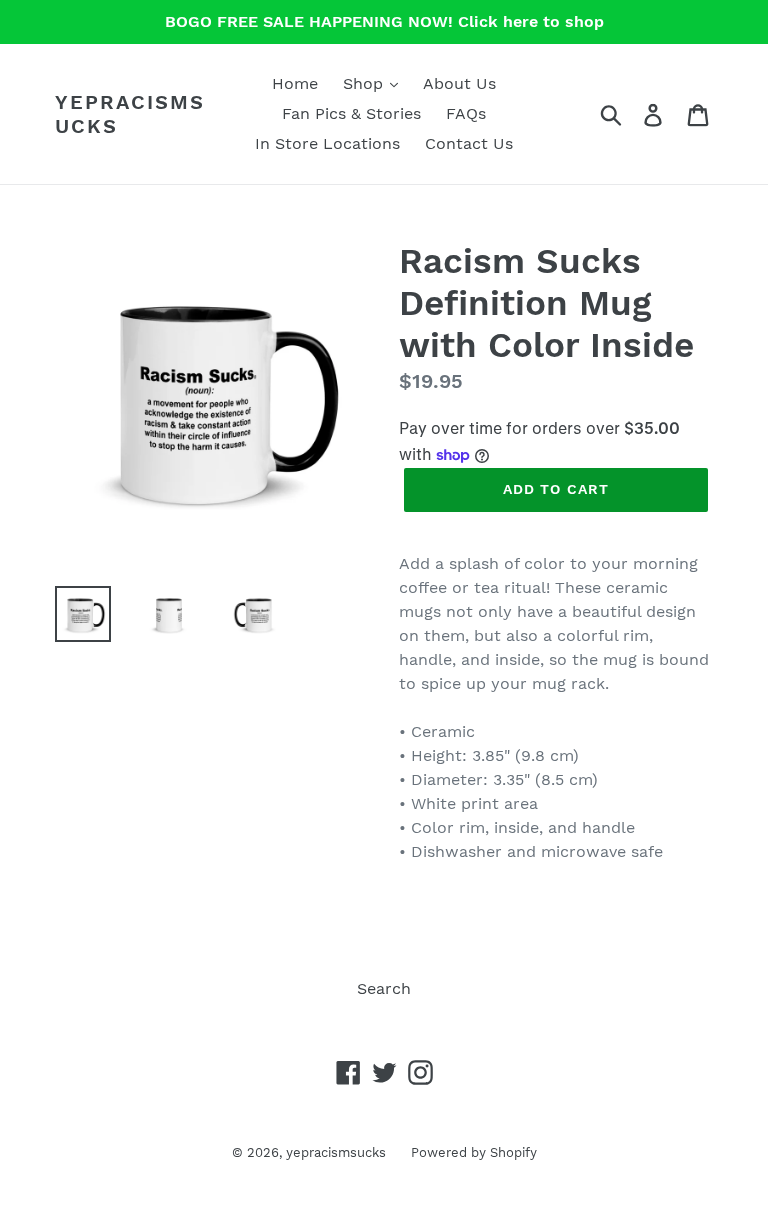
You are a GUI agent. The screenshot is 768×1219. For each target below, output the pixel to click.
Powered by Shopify (474, 1152)
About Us (459, 83)
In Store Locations (327, 143)
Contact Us (469, 143)
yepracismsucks (130, 114)
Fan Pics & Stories (351, 113)
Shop (365, 83)
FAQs (466, 113)
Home (295, 83)
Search (384, 988)
